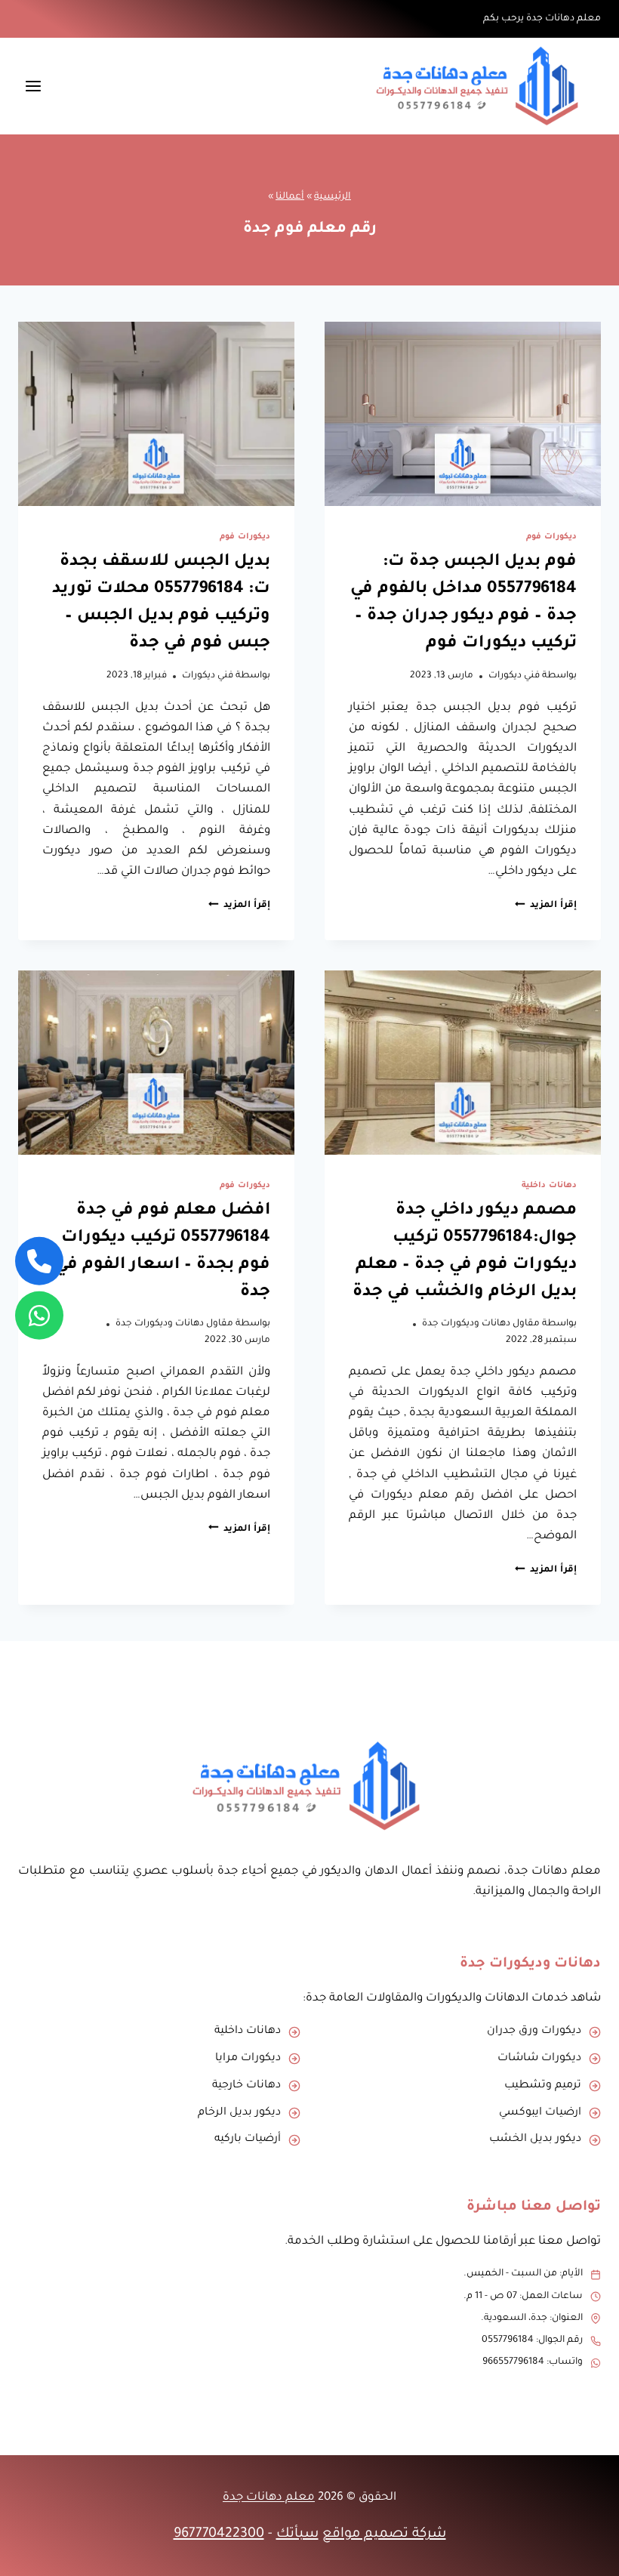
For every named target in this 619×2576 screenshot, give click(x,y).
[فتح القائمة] (34, 86)
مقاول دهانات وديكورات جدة (481, 1324)
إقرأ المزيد (546, 905)
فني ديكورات (514, 676)
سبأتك (297, 2534)
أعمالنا (290, 197)
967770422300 (219, 2534)
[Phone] (39, 1260)
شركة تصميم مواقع (384, 2534)
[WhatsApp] (39, 1316)
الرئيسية (333, 197)
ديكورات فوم (551, 537)
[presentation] (463, 414)
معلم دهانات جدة (269, 2498)
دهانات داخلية (549, 1186)
